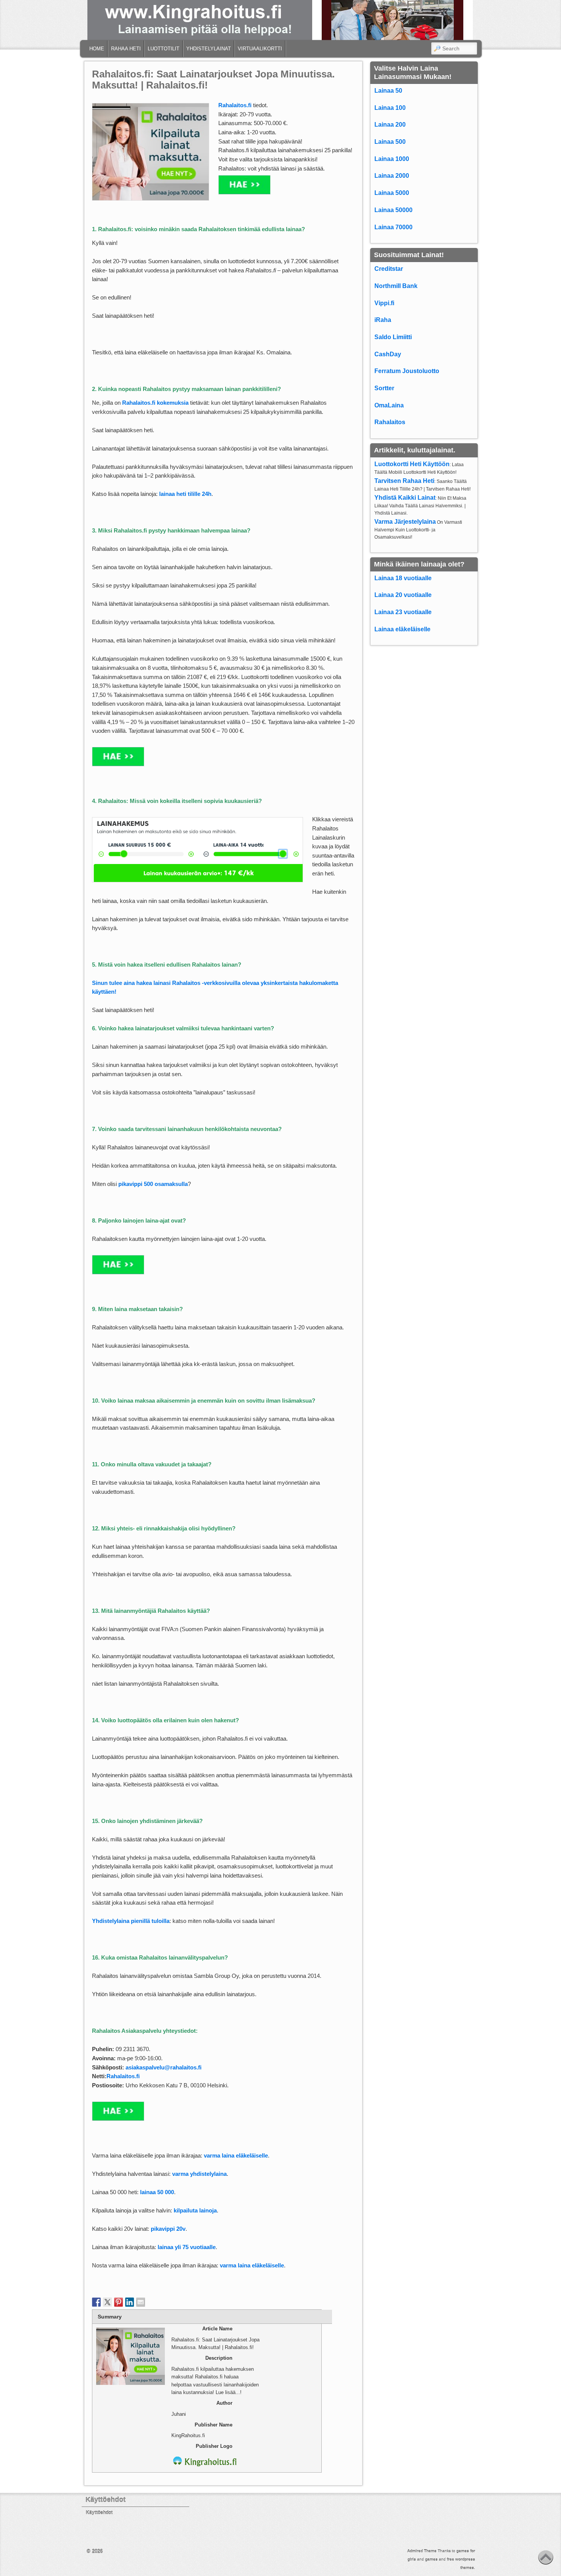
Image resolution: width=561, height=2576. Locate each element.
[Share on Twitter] (108, 2302)
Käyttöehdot (99, 2513)
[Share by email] (141, 2302)
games (431, 2559)
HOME (97, 49)
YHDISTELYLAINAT (209, 49)
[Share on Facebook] (97, 2302)
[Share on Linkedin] (130, 2302)
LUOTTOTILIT (164, 49)
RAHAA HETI (126, 49)
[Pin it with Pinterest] (119, 2302)
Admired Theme (422, 2551)
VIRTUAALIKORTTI (260, 49)
